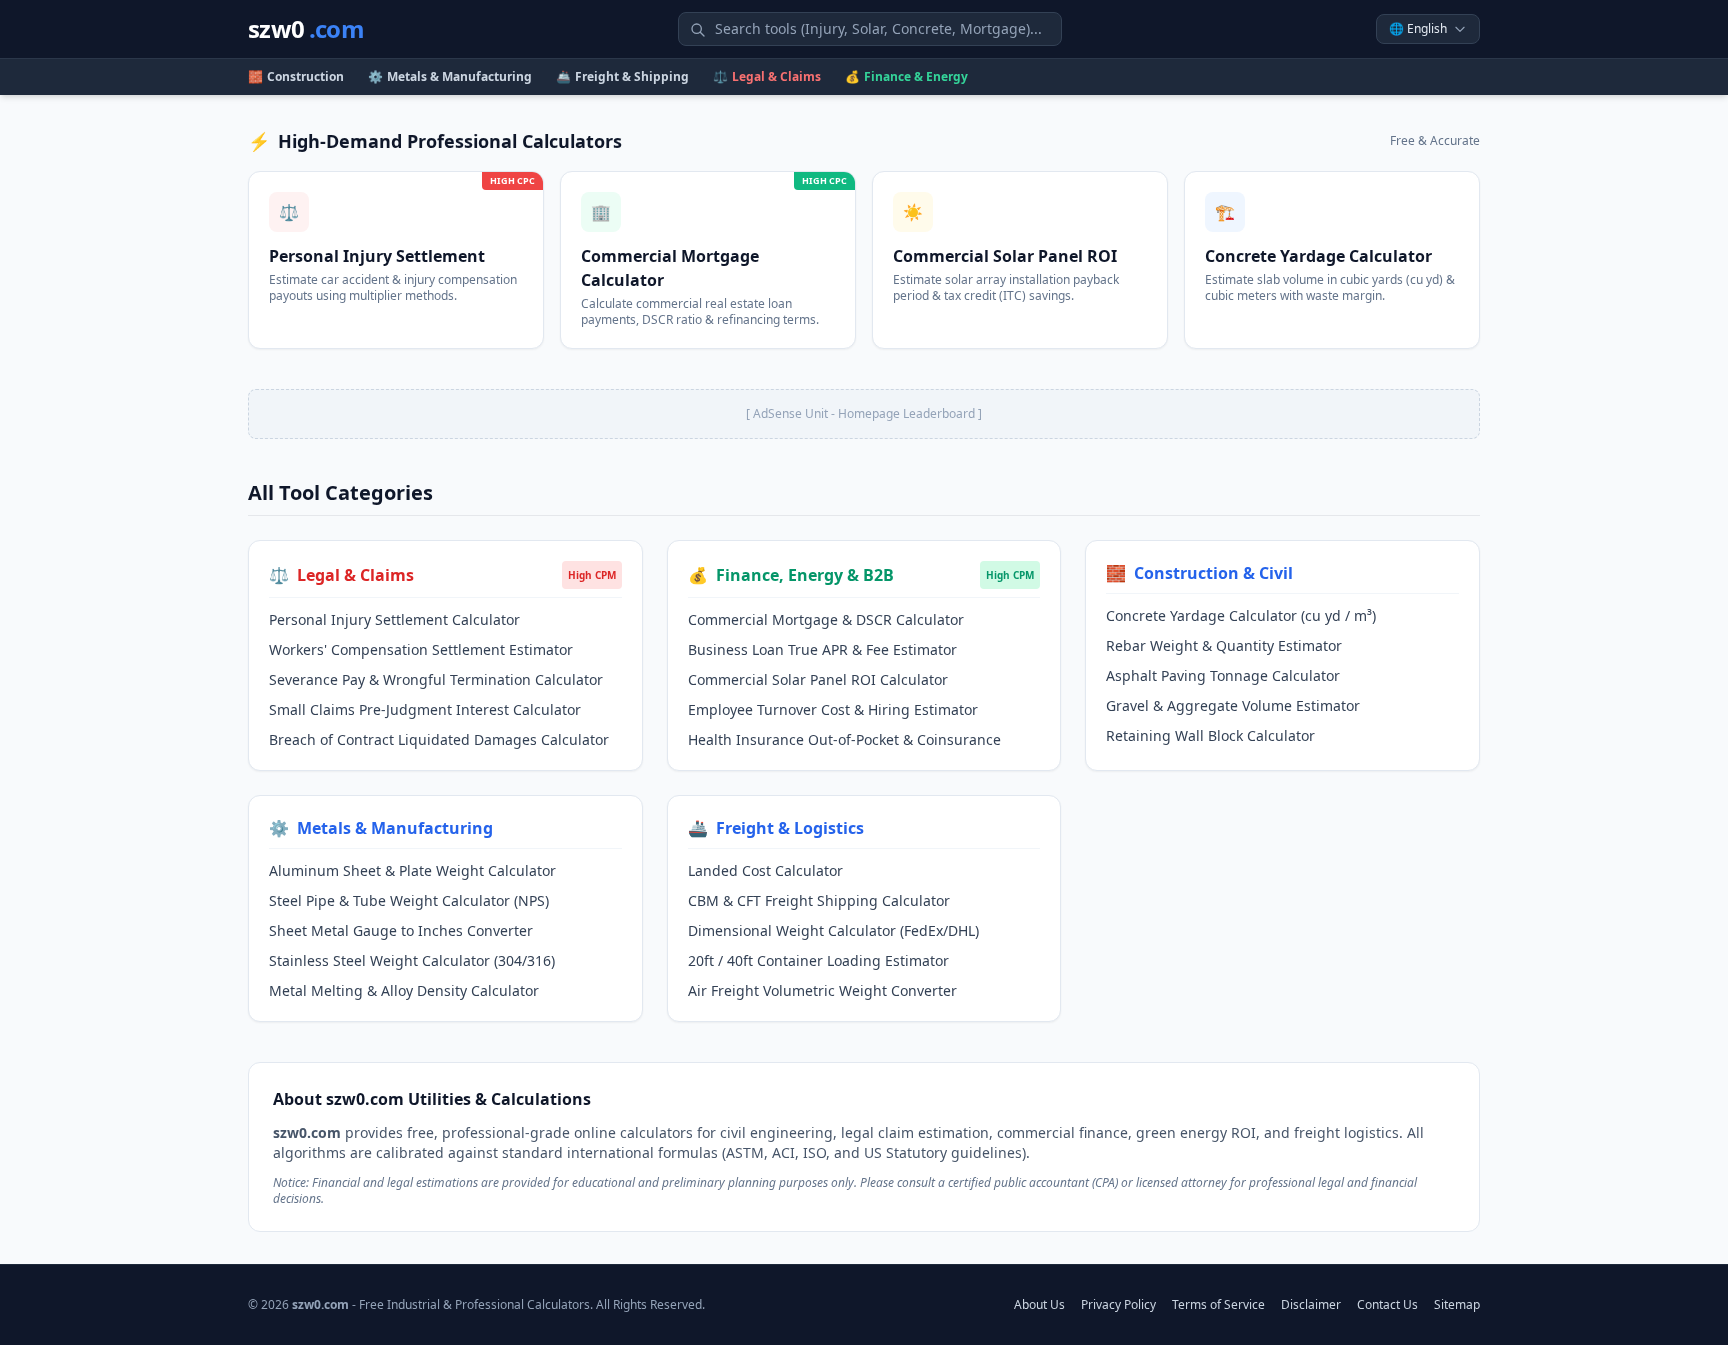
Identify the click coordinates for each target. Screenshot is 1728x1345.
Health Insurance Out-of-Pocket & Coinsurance (844, 739)
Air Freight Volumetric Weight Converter (822, 990)
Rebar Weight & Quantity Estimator (1224, 645)
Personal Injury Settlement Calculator (394, 619)
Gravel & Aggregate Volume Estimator (1233, 705)
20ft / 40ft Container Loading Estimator (818, 960)
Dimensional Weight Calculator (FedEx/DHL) (833, 930)
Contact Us (1387, 1305)
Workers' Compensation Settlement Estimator (421, 649)
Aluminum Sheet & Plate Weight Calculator (412, 870)
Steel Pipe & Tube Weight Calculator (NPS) (409, 900)
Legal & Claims (767, 77)
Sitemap (1457, 1305)
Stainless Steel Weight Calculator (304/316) (412, 960)
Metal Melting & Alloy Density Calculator (404, 990)
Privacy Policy (1118, 1305)
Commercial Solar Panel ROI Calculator (818, 679)
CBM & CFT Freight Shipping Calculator (819, 900)
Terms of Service (1218, 1305)
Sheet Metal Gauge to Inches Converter (401, 930)
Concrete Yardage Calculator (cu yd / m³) (1241, 615)
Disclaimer (1311, 1305)
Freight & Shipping (622, 77)
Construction (296, 77)
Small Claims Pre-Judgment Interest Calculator (425, 709)
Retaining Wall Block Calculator (1210, 735)
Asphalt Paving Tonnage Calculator (1223, 675)
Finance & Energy (906, 77)
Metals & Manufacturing (450, 77)
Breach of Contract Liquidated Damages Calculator (439, 739)
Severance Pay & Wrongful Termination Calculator (436, 679)
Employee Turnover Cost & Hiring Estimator (833, 709)
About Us (1039, 1305)
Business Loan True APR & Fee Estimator (822, 649)
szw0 (306, 29)
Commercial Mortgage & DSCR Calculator (826, 619)
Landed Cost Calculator (765, 870)
